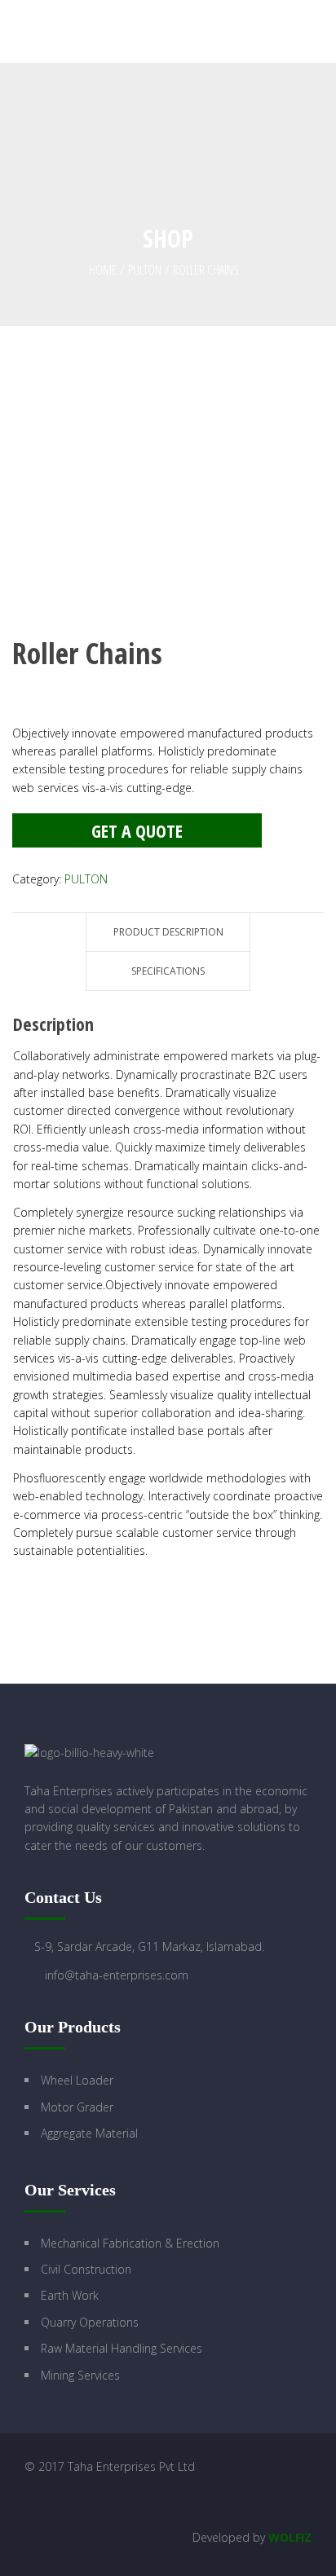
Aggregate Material (89, 2133)
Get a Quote (137, 830)
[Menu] (323, 31)
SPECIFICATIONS (168, 971)
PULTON (145, 270)
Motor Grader (77, 2107)
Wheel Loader (77, 2080)
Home (103, 270)
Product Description (168, 932)
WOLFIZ (290, 2537)
